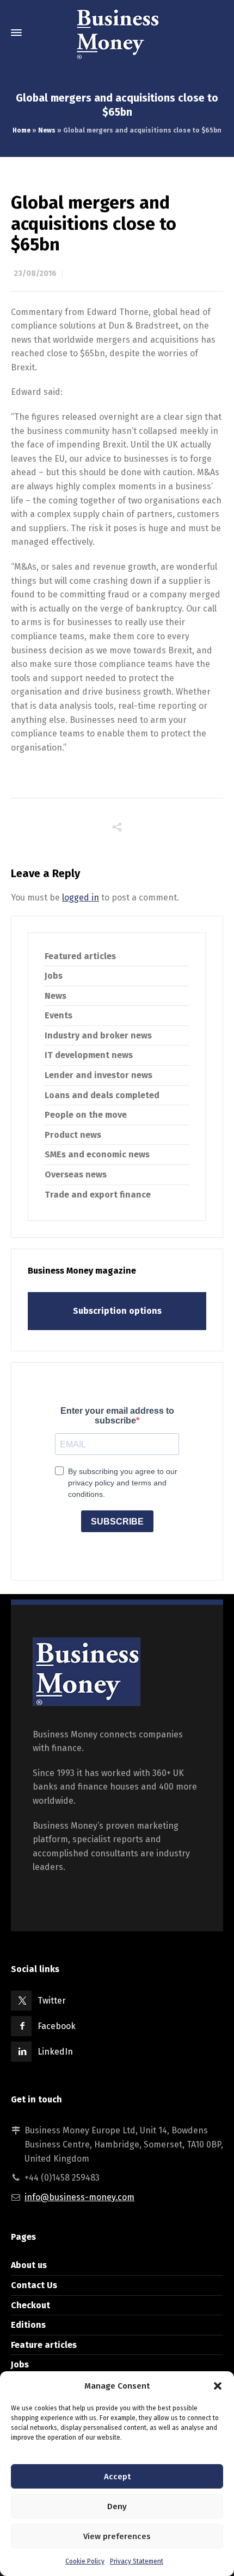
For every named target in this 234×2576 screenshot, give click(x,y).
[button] (218, 2386)
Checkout (30, 2305)
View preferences (117, 2536)
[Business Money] (117, 33)
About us (29, 2265)
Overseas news (76, 1174)
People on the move (86, 1115)
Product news (73, 1135)
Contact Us (34, 2285)
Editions (28, 2325)
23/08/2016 (35, 273)
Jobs (54, 976)
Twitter (52, 2001)
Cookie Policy (85, 2561)
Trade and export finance (98, 1195)
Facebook (57, 2026)
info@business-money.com (79, 2197)
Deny (117, 2506)
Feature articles (44, 2345)
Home (21, 130)
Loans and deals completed (102, 1095)
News (47, 130)
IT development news (89, 1055)
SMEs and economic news (97, 1154)
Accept (117, 2477)
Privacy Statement (137, 2561)
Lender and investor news (98, 1075)
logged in (81, 897)
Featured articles (80, 956)
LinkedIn (55, 2052)
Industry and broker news (98, 1035)
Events (59, 1015)
